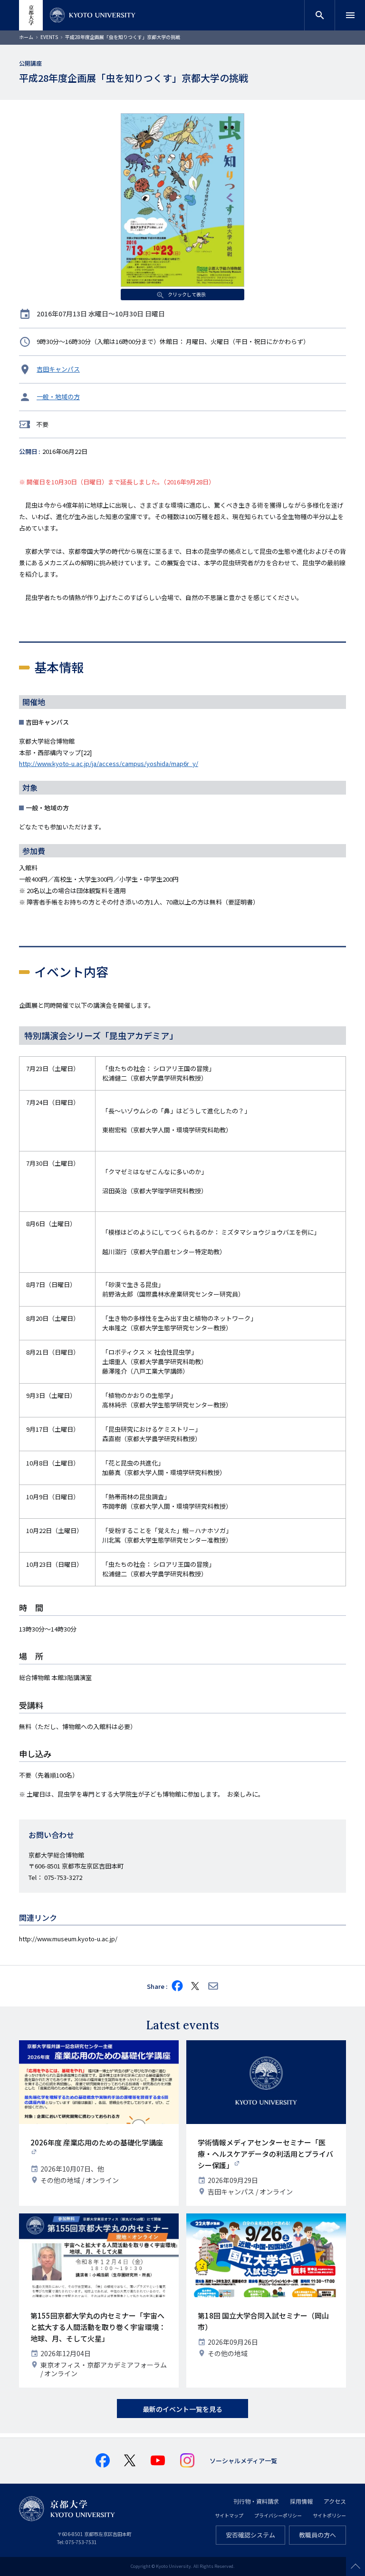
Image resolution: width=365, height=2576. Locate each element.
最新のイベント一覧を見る (182, 2409)
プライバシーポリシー (278, 2515)
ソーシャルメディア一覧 (243, 2461)
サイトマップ (229, 2515)
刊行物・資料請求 (256, 2501)
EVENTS (49, 37)
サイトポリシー (329, 2515)
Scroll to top (355, 2566)
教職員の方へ (317, 2535)
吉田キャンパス (58, 369)
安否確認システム (250, 2535)
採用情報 (301, 2501)
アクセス (335, 2501)
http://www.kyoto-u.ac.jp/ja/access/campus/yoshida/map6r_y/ (109, 763)
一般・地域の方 (58, 397)
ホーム (26, 37)
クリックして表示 (186, 294)
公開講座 (30, 63)
